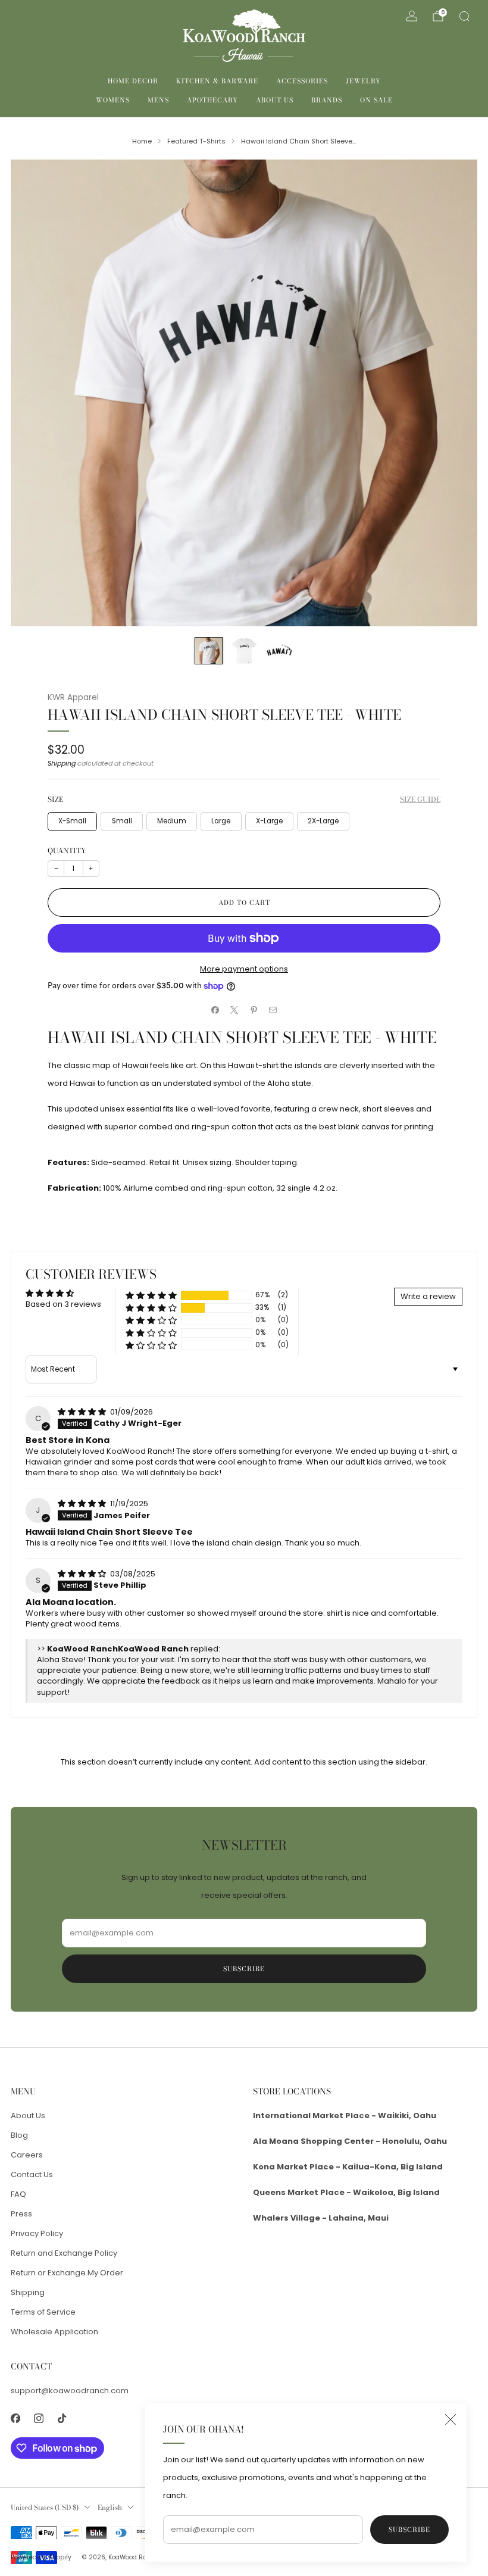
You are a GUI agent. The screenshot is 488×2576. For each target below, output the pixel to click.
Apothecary (212, 100)
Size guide (420, 799)
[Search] (464, 16)
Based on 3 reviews (63, 1304)
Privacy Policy (37, 2233)
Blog (19, 2135)
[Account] (412, 16)
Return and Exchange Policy (64, 2253)
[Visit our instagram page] (38, 2419)
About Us (275, 100)
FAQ (18, 2194)
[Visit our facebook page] (15, 2419)
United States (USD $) (45, 2508)
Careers (27, 2155)
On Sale (376, 100)
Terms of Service (43, 2312)
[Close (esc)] (451, 2419)
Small (122, 821)
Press (21, 2214)
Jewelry (363, 81)
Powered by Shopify (41, 2557)
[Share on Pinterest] (254, 1010)
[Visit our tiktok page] (62, 2419)
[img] (83, 1412)
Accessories (302, 81)
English (110, 2508)
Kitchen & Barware (217, 81)
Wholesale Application (54, 2332)
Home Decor (133, 81)
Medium (172, 821)
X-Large (269, 821)
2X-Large (323, 821)
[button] (151, 1295)
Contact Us (32, 2174)
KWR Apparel (73, 697)
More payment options (244, 969)
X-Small (72, 821)
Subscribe (409, 2530)
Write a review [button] (428, 1296)
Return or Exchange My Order (67, 2273)
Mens (158, 100)
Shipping (62, 763)
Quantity (67, 850)
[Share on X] (234, 1010)
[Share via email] (273, 1010)
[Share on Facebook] (215, 1010)
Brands (327, 100)
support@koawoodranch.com (70, 2391)
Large (221, 821)
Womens (113, 100)
